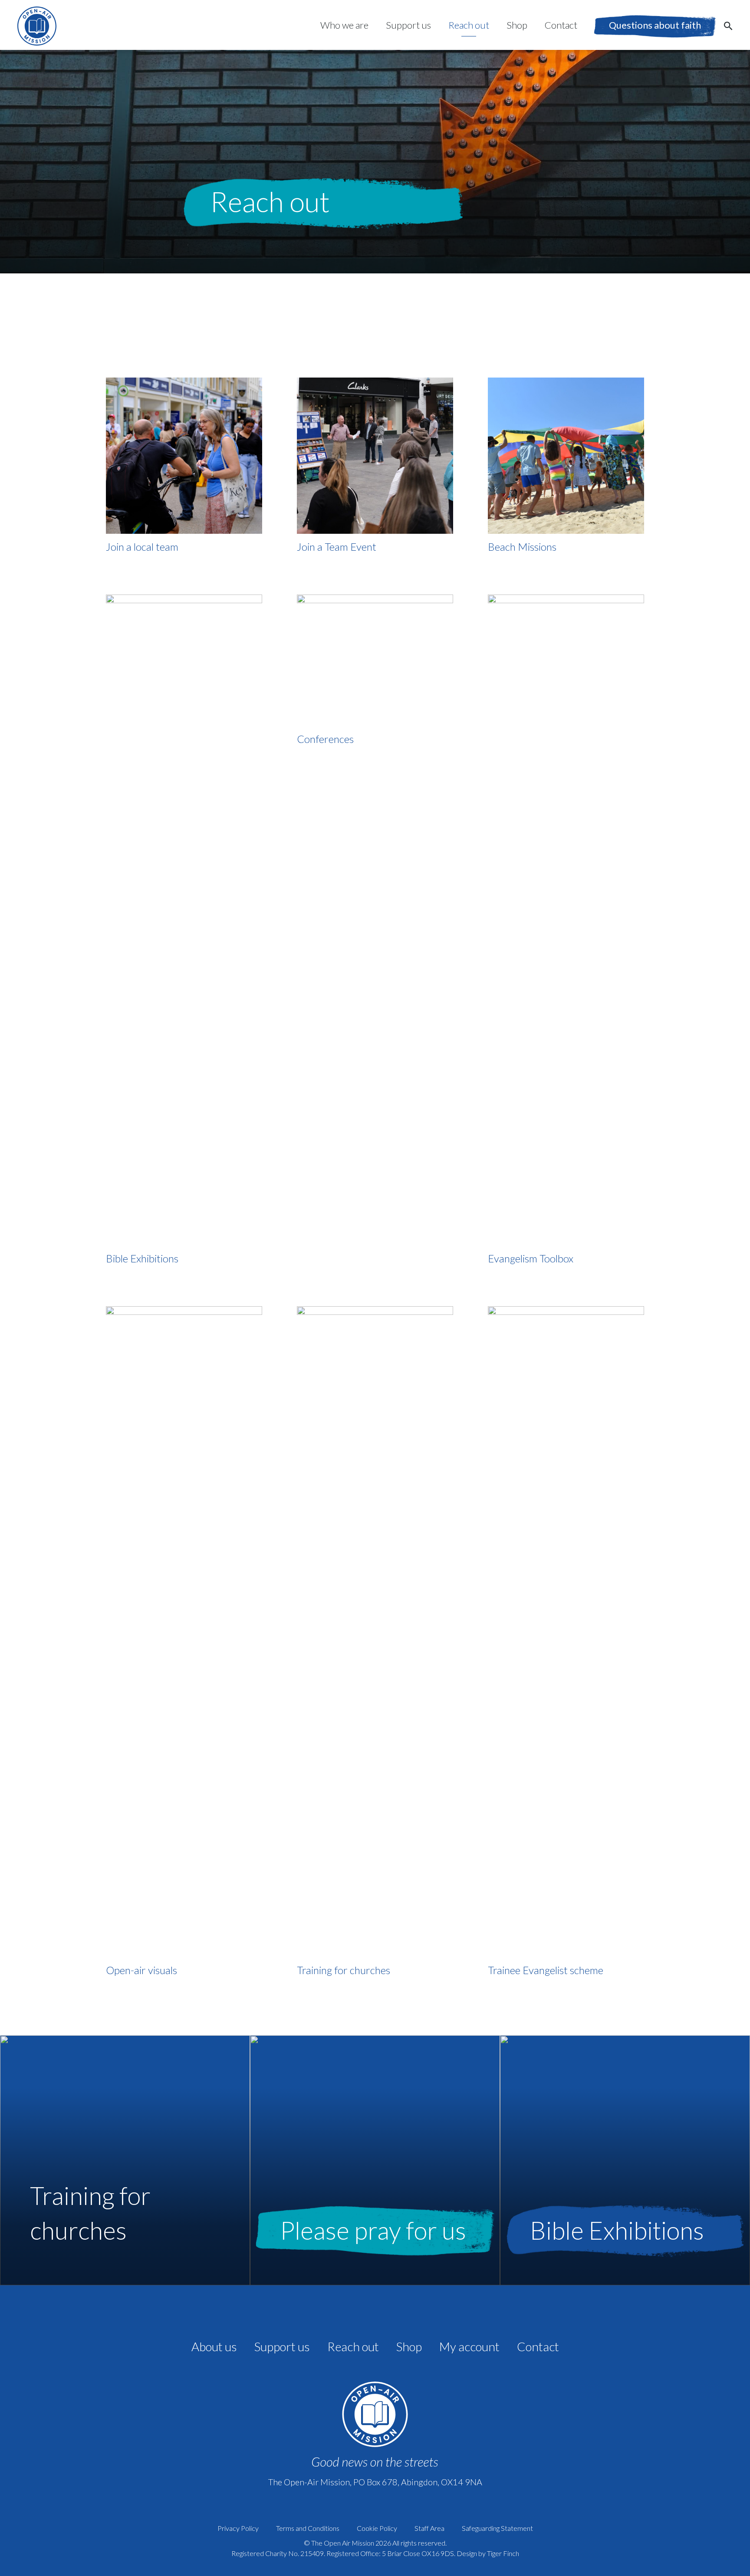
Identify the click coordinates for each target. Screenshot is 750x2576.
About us (214, 2346)
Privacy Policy (238, 2528)
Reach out (469, 25)
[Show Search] (728, 25)
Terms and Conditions (308, 2528)
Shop (517, 25)
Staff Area (429, 2528)
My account (469, 2346)
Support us (408, 25)
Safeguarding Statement (497, 2528)
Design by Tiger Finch (488, 2553)
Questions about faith (655, 25)
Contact (561, 25)
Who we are (344, 25)
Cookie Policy (377, 2528)
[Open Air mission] (37, 26)
